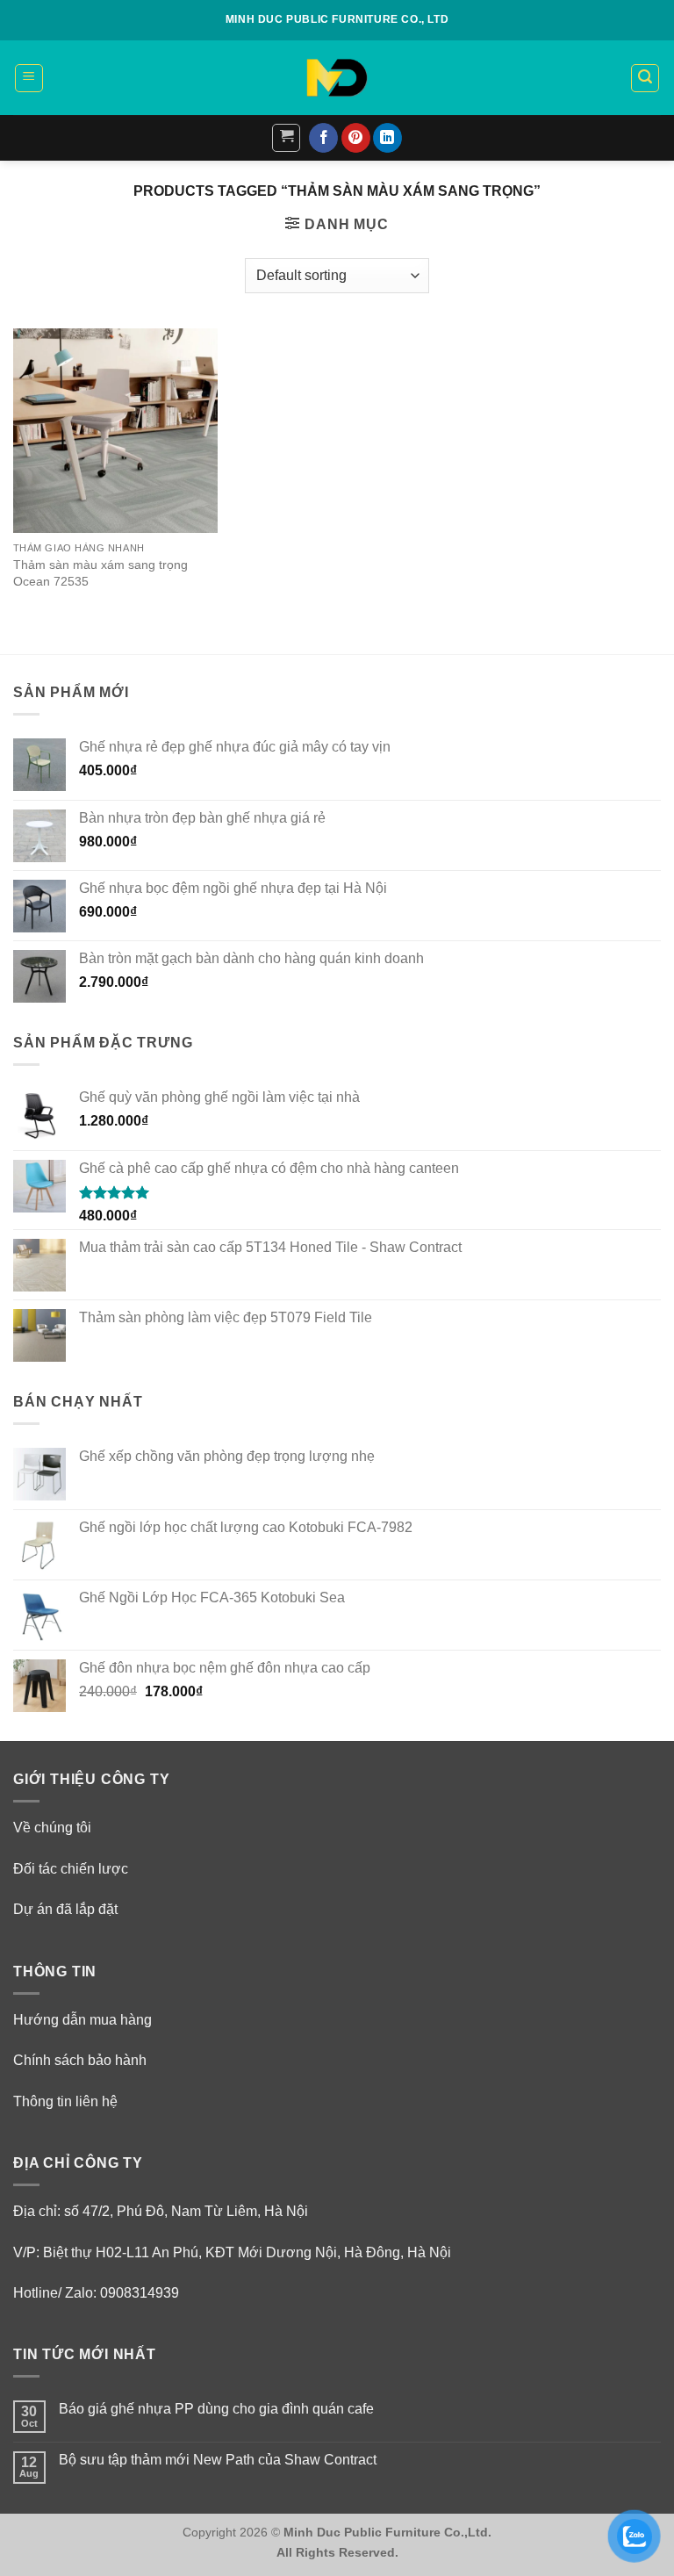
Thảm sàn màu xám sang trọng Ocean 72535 (100, 573)
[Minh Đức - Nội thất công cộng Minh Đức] (337, 78)
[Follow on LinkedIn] (387, 138)
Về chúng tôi (52, 1828)
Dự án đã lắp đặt (65, 1909)
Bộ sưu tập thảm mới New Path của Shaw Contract (218, 2460)
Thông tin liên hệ (65, 2101)
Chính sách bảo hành (80, 2060)
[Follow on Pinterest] (356, 138)
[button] (29, 78)
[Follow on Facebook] (323, 138)
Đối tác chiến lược (71, 1869)
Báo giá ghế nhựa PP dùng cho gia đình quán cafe (216, 2409)
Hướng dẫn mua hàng (82, 2020)
